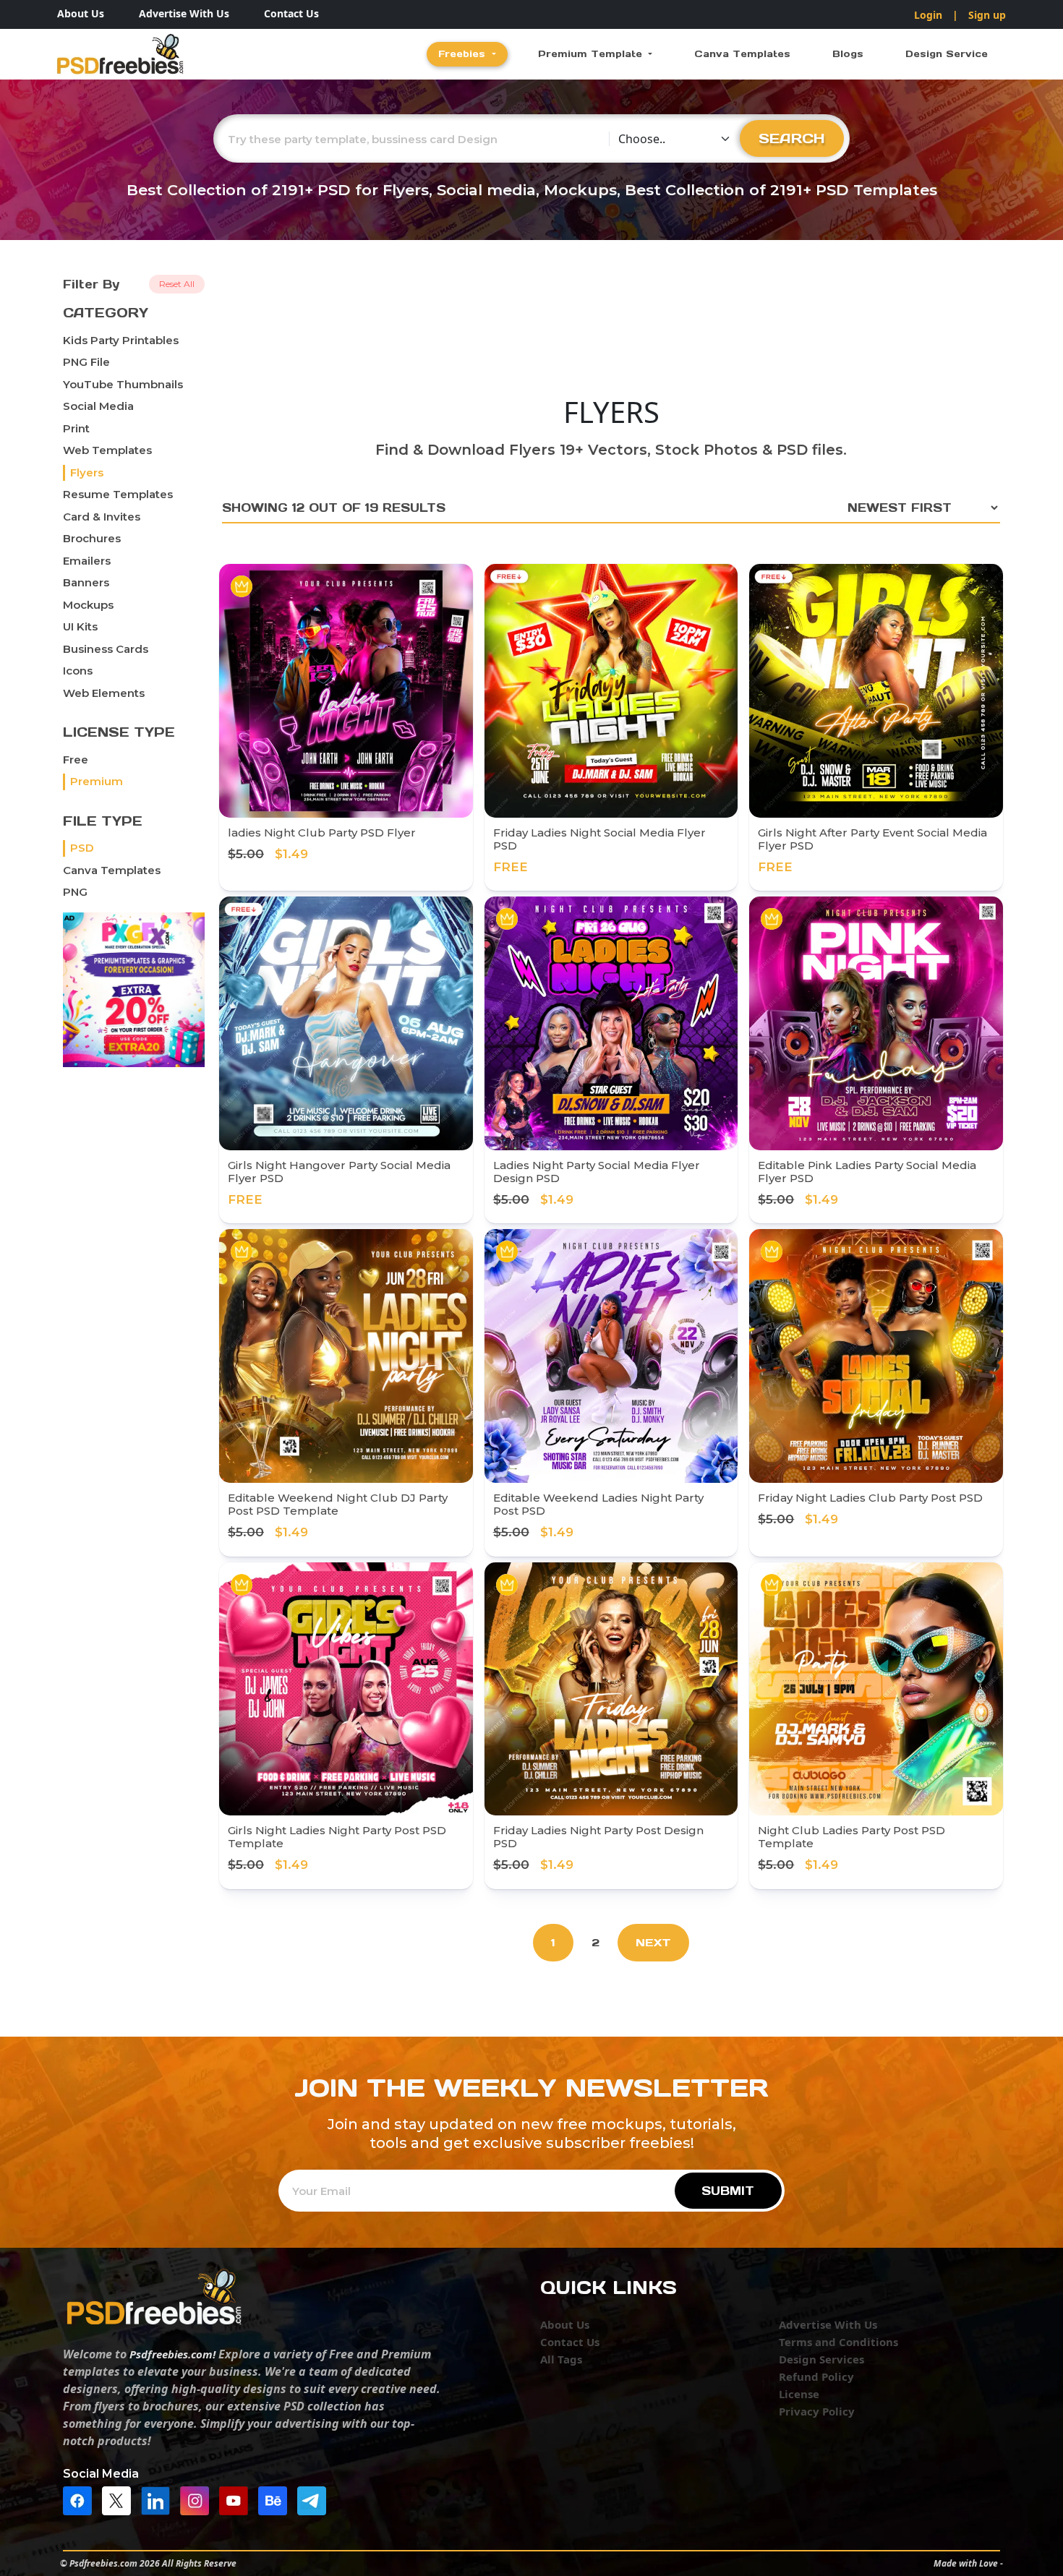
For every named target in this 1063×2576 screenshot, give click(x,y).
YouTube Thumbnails (123, 384)
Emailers (87, 561)
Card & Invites (102, 517)
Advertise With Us (184, 13)
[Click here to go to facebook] (81, 2500)
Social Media (98, 406)
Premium (97, 781)
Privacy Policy (817, 2411)
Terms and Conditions (838, 2342)
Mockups (88, 605)
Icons (78, 671)
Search (792, 138)
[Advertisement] (611, 329)
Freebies (464, 54)
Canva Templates (742, 54)
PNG (75, 892)
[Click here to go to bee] (276, 2500)
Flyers (87, 472)
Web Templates (107, 450)
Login (928, 15)
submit (728, 2191)
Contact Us (291, 13)
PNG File (86, 362)
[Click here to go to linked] (159, 2500)
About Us (81, 13)
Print (76, 428)
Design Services (821, 2359)
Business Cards (106, 649)
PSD (82, 848)
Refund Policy (816, 2376)
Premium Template (592, 54)
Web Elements (104, 693)
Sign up (987, 15)
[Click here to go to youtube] (237, 2500)
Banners (86, 582)
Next (653, 1942)
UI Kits (80, 626)
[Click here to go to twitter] (120, 2500)
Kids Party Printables (121, 340)
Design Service (947, 54)
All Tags (561, 2359)
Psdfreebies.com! (172, 2354)
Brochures (92, 538)
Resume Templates (118, 494)
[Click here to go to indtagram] (198, 2500)
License (799, 2394)
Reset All (177, 284)
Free (76, 759)
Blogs (848, 54)
